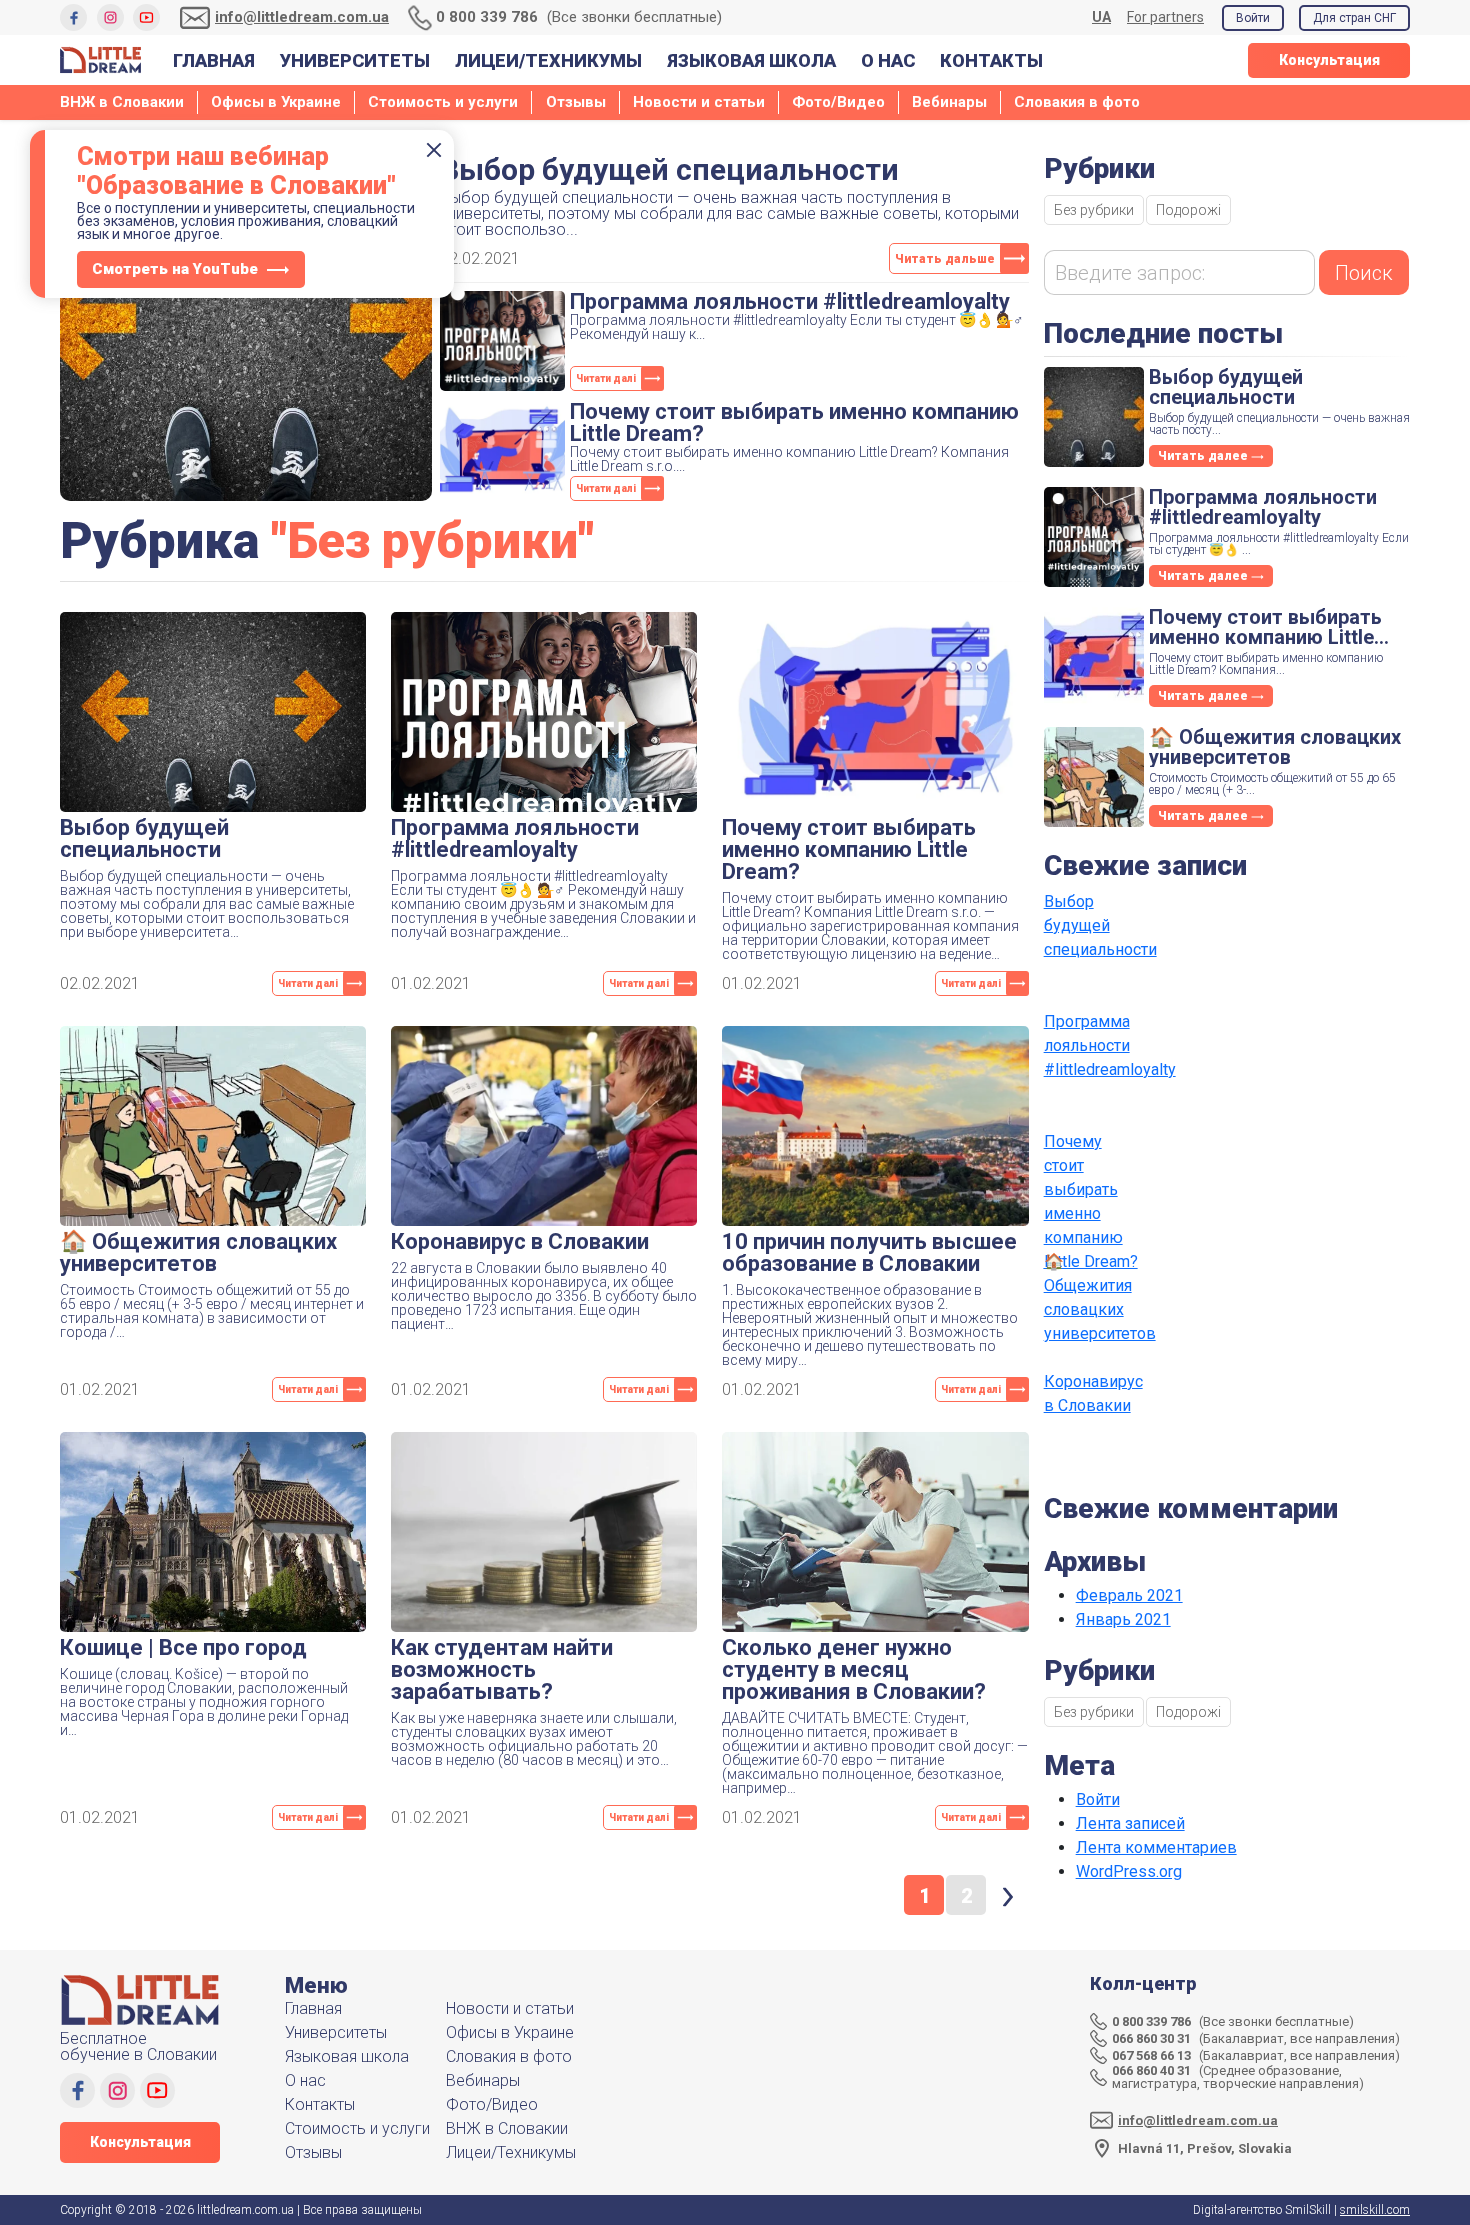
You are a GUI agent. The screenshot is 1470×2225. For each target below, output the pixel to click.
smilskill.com (1375, 2210)
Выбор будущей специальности (1094, 925)
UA (1101, 17)
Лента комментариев (1156, 1847)
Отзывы (576, 102)
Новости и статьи (699, 102)
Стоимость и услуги (443, 102)
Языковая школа (751, 60)
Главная (214, 60)
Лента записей (1130, 1823)
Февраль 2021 (1129, 1595)
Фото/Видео (838, 102)
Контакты (991, 60)
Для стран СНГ (1354, 18)
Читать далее (1204, 456)
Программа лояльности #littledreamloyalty (1094, 1045)
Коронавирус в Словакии (1093, 1393)
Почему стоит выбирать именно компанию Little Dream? (1091, 1181)
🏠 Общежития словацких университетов (1094, 1297)
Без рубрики (1094, 210)
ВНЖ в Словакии (122, 102)
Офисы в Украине (276, 102)
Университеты (355, 60)
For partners (1165, 17)
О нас (888, 60)
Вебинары (949, 102)
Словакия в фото (1077, 102)
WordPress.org (1129, 1871)
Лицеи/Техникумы (548, 60)
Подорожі (1188, 210)
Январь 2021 (1123, 1619)
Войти (1253, 18)
